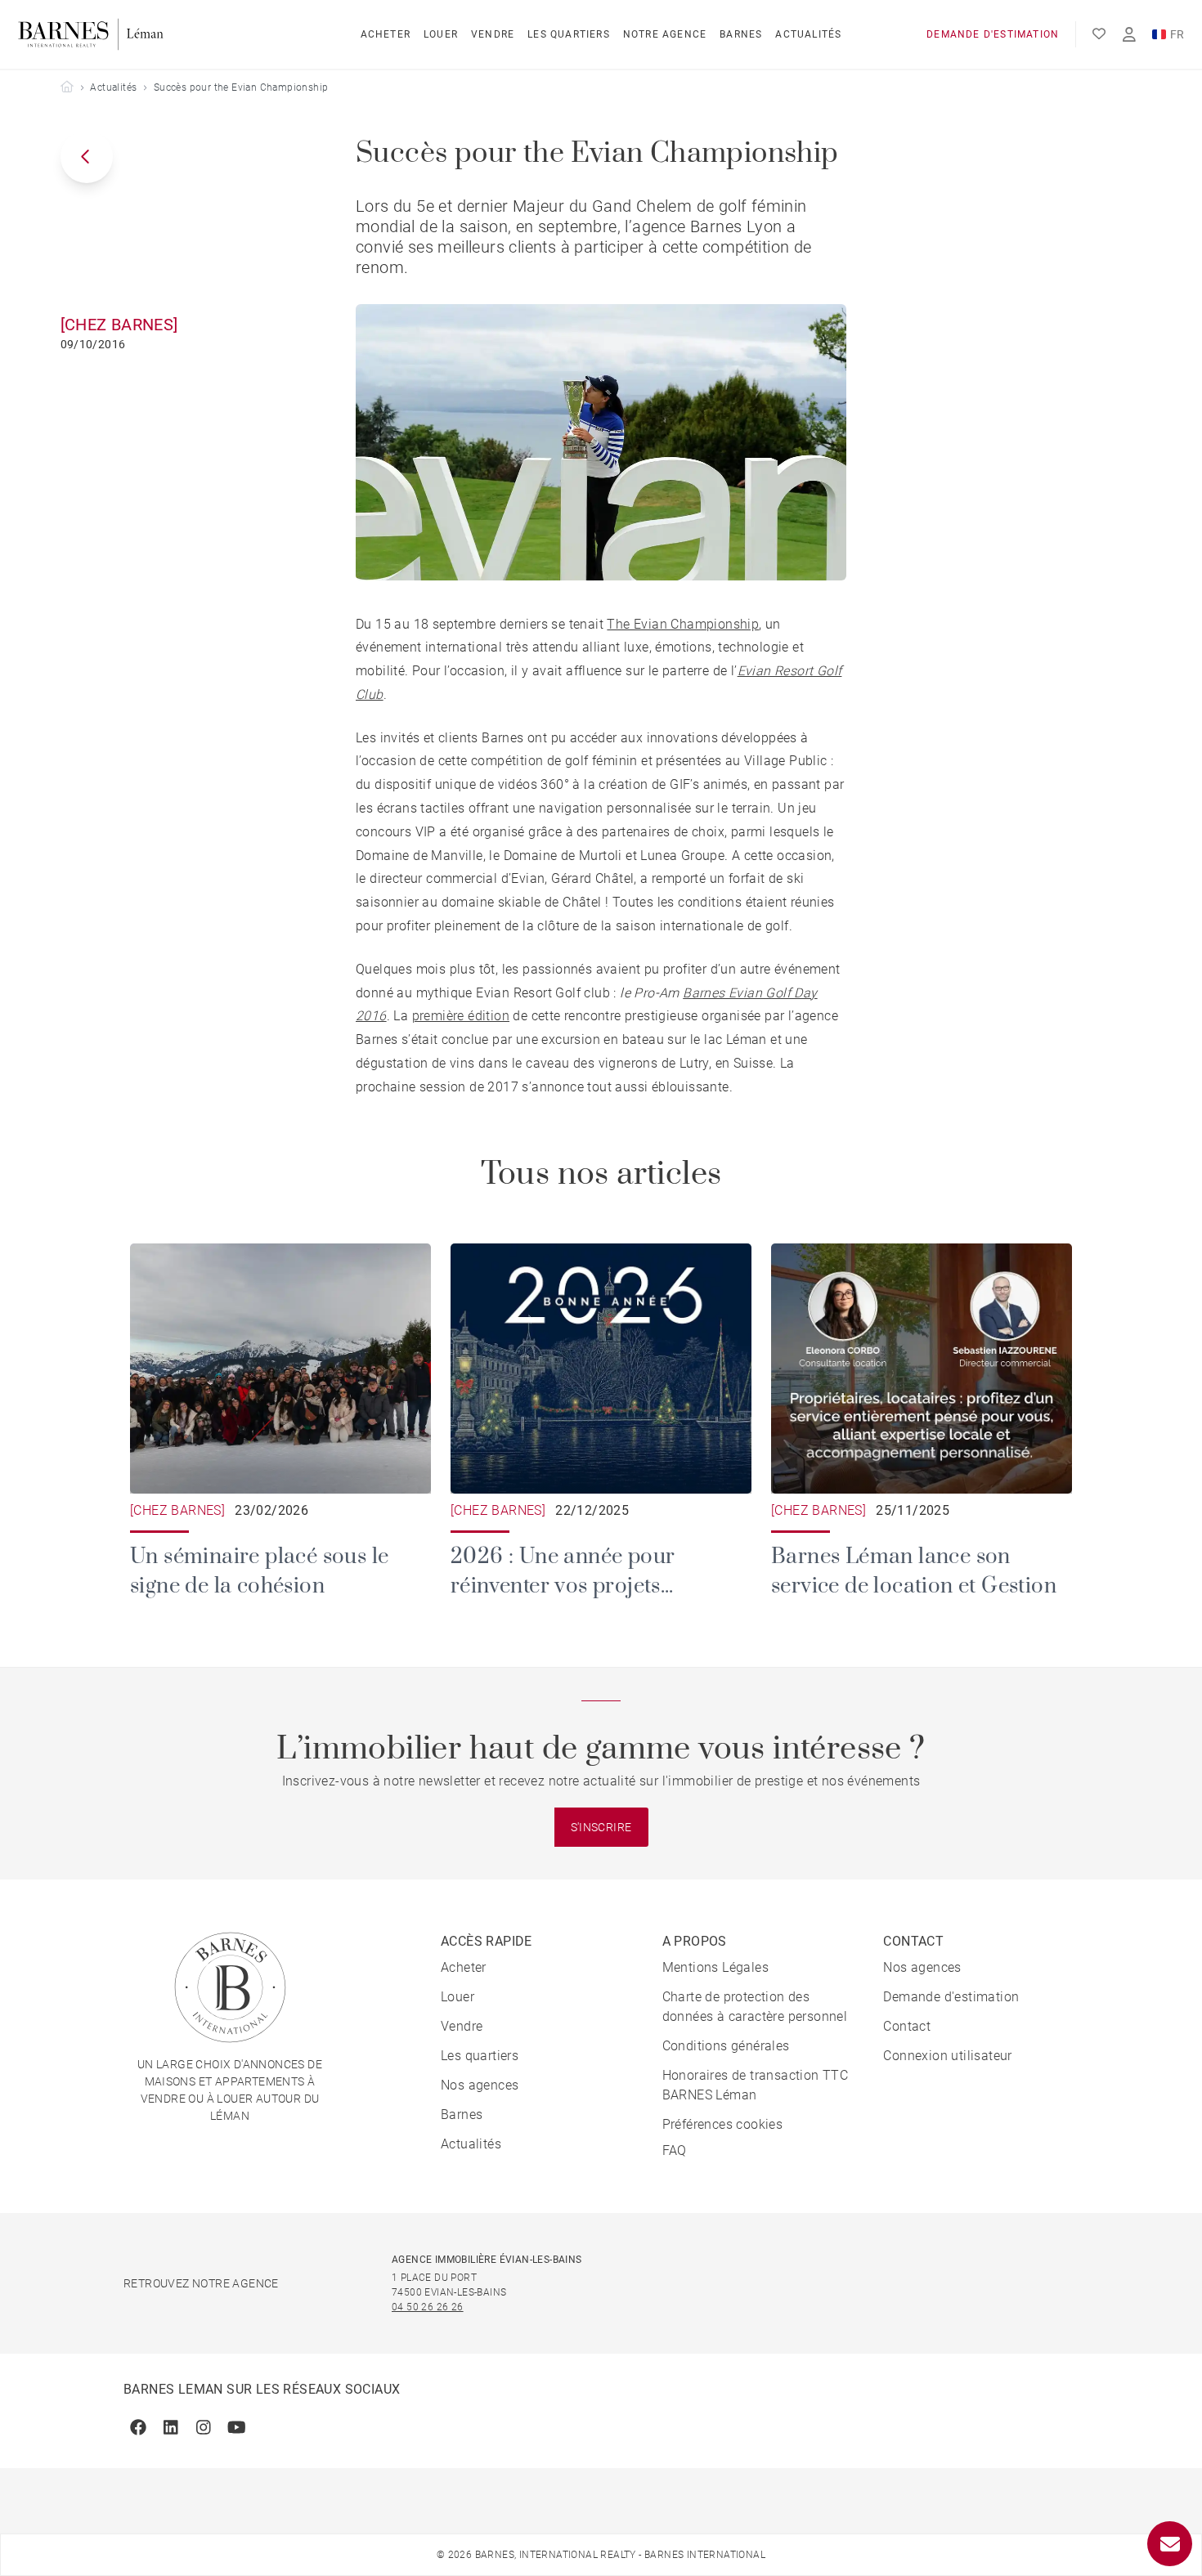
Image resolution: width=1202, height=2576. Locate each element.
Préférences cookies (723, 2124)
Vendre (493, 34)
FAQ (675, 2150)
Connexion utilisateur (947, 2056)
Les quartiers (569, 34)
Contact (907, 2026)
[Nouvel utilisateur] (1129, 35)
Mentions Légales (715, 1967)
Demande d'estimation (993, 34)
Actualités (808, 34)
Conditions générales (726, 2046)
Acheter (386, 34)
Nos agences (480, 2085)
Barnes (741, 34)
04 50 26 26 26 (428, 2307)
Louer (441, 34)
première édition (461, 1016)
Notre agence (665, 34)
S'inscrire (601, 1827)
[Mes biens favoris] (1099, 34)
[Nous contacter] (1170, 2544)
